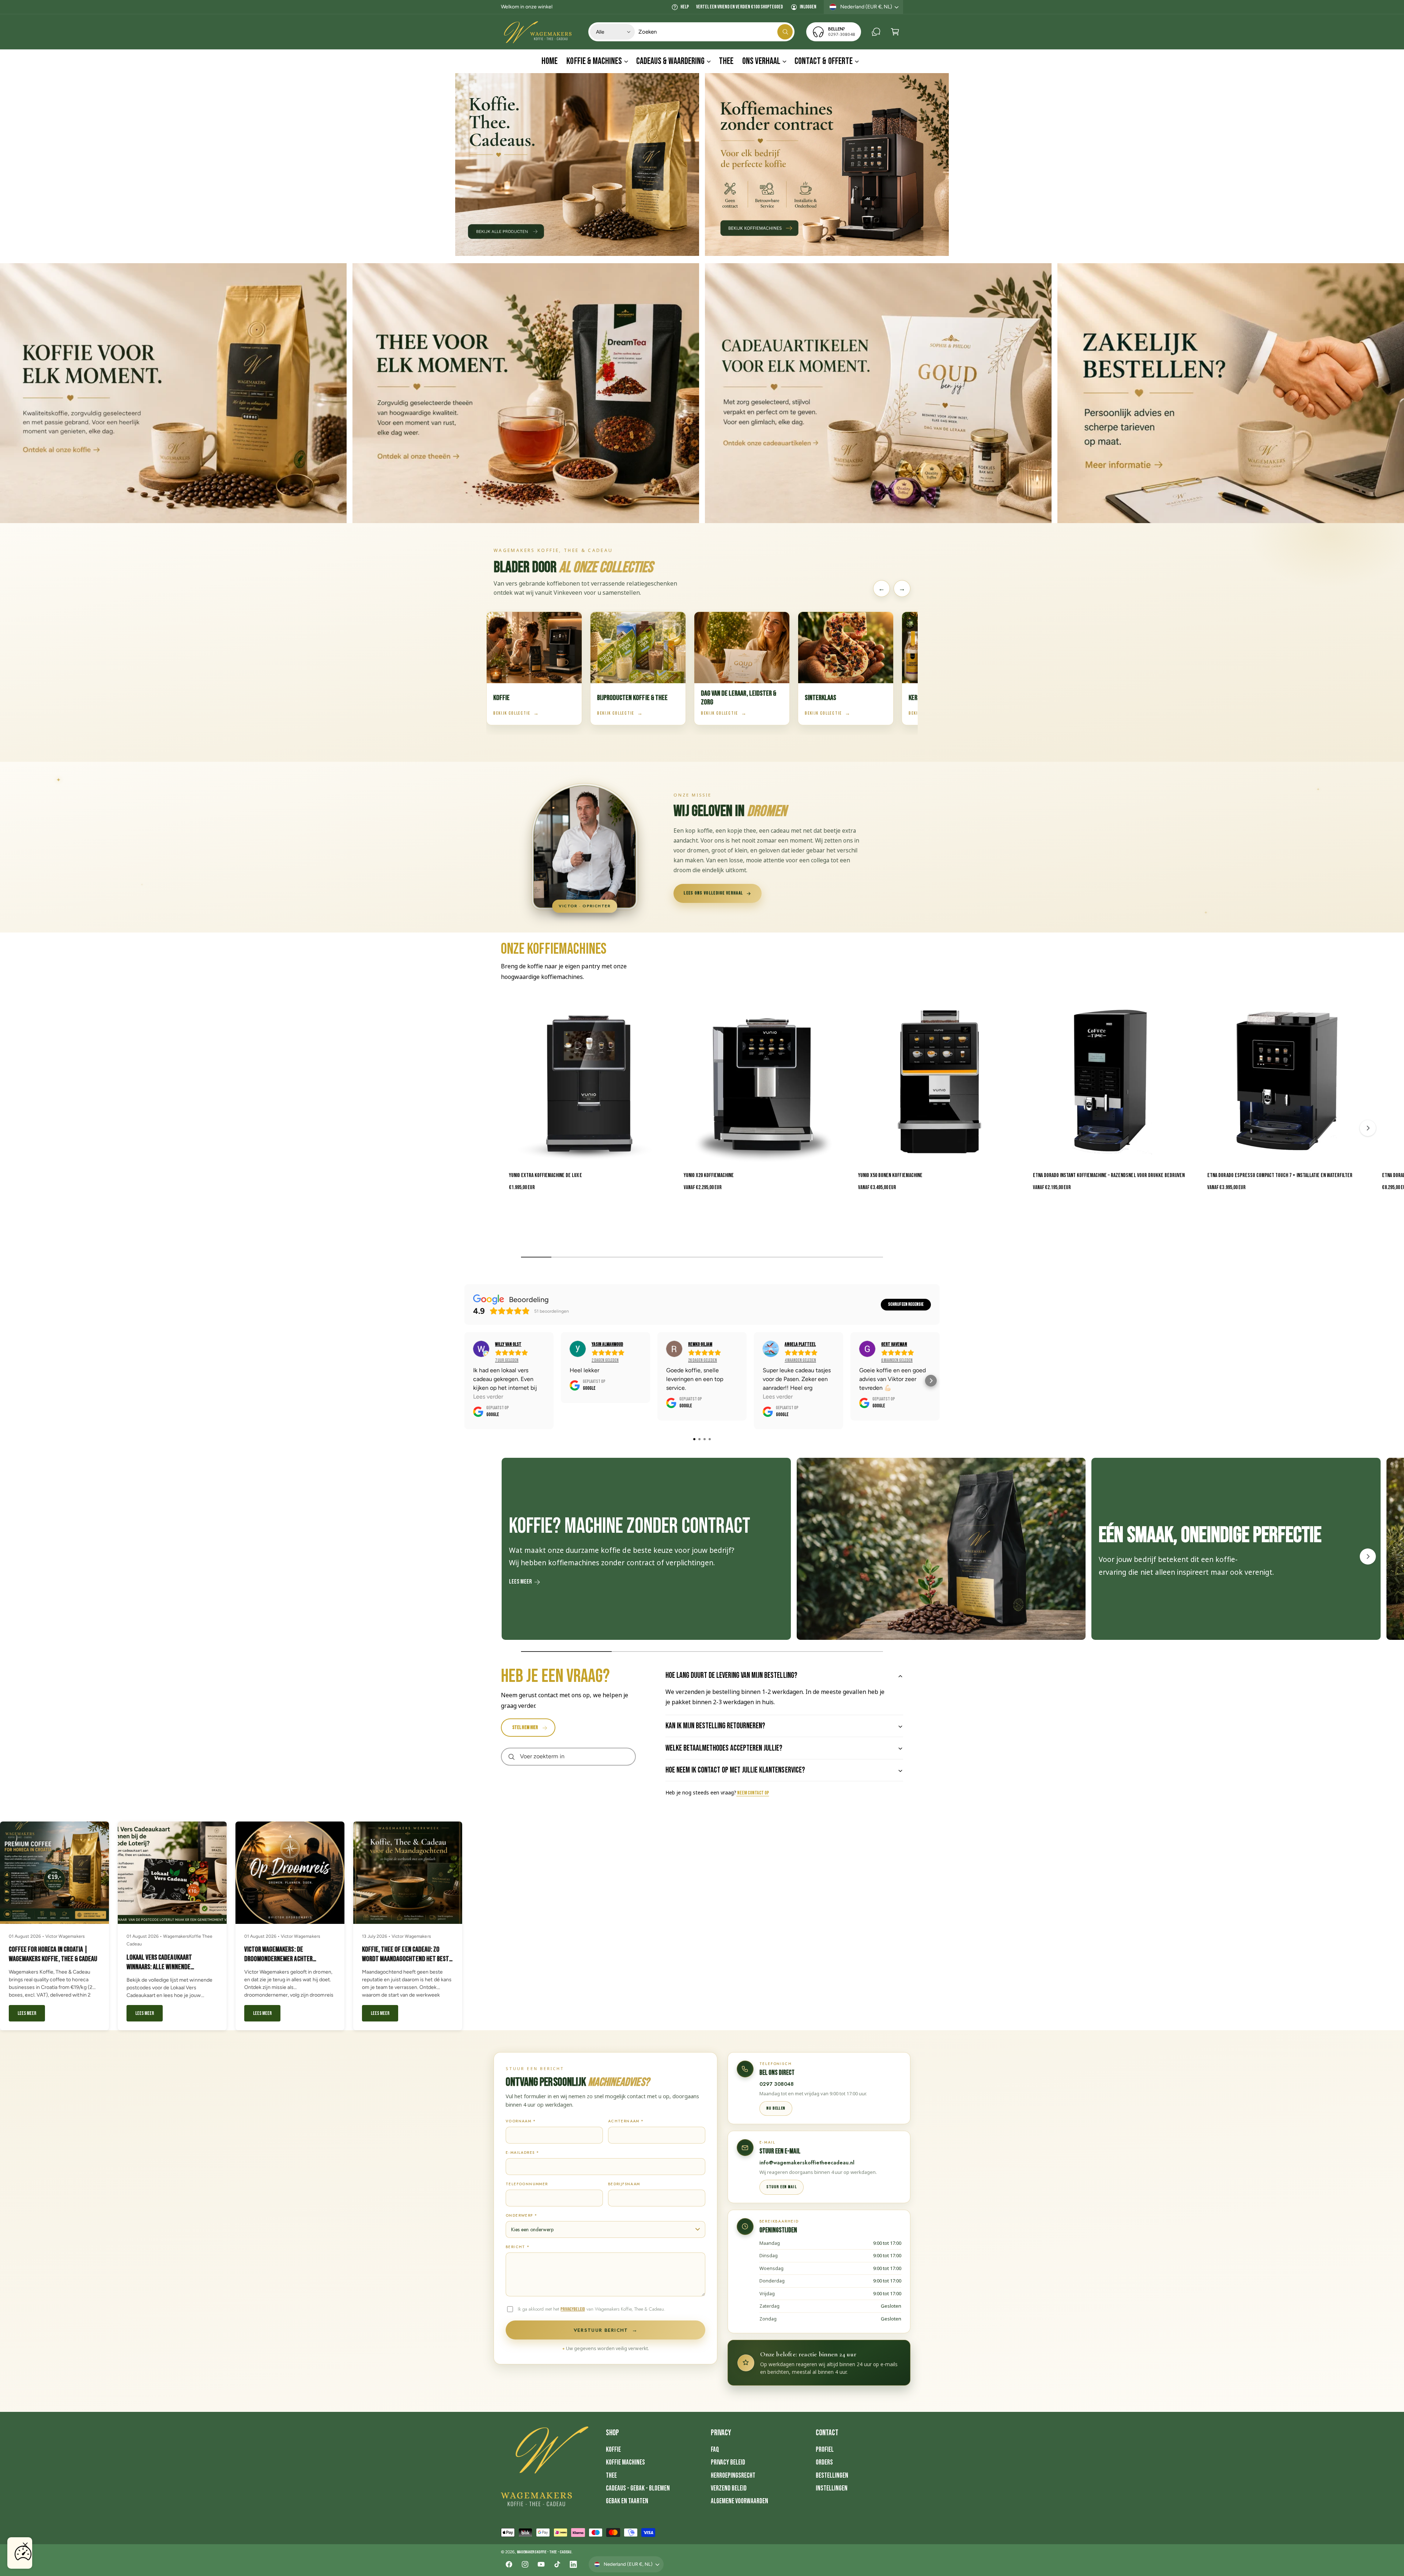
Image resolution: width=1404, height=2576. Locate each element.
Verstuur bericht (605, 2330)
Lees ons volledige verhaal (713, 893)
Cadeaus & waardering (670, 61)
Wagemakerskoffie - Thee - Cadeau (544, 2552)
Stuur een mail (782, 2187)
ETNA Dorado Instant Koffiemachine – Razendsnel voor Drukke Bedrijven (1109, 1175)
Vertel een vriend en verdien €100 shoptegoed (739, 7)
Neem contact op (753, 1793)
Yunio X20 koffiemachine (709, 1175)
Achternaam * (626, 2121)
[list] (702, 1551)
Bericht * (518, 2247)
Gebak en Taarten (627, 2501)
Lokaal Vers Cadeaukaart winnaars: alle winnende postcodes (159, 1967)
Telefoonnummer (527, 2184)
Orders (824, 2462)
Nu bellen (776, 2108)
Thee (611, 2476)
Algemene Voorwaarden (739, 2501)
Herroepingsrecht (733, 2476)
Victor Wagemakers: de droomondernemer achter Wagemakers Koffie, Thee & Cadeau (288, 1959)
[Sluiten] (25, 2545)
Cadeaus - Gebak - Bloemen (638, 2488)
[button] (895, 32)
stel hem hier (525, 1727)
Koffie (613, 2450)
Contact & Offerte (823, 61)
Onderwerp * (521, 2215)
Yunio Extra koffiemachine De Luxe (546, 1175)
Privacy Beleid (728, 2462)
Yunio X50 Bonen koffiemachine (890, 1175)
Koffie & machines (594, 61)
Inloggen (808, 7)
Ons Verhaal (761, 61)
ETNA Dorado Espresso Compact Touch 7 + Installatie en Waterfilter (1280, 1175)
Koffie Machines (625, 2462)
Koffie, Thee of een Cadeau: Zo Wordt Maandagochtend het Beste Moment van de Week (407, 1959)
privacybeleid (573, 2309)
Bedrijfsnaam (624, 2184)
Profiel (825, 2450)
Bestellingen (832, 2476)
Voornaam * (521, 2121)
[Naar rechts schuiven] (1368, 1128)
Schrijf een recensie (906, 1304)
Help (685, 7)
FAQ (715, 2450)
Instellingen (832, 2488)
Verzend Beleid (729, 2488)
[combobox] (716, 32)
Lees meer (520, 1582)
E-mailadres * (522, 2153)
